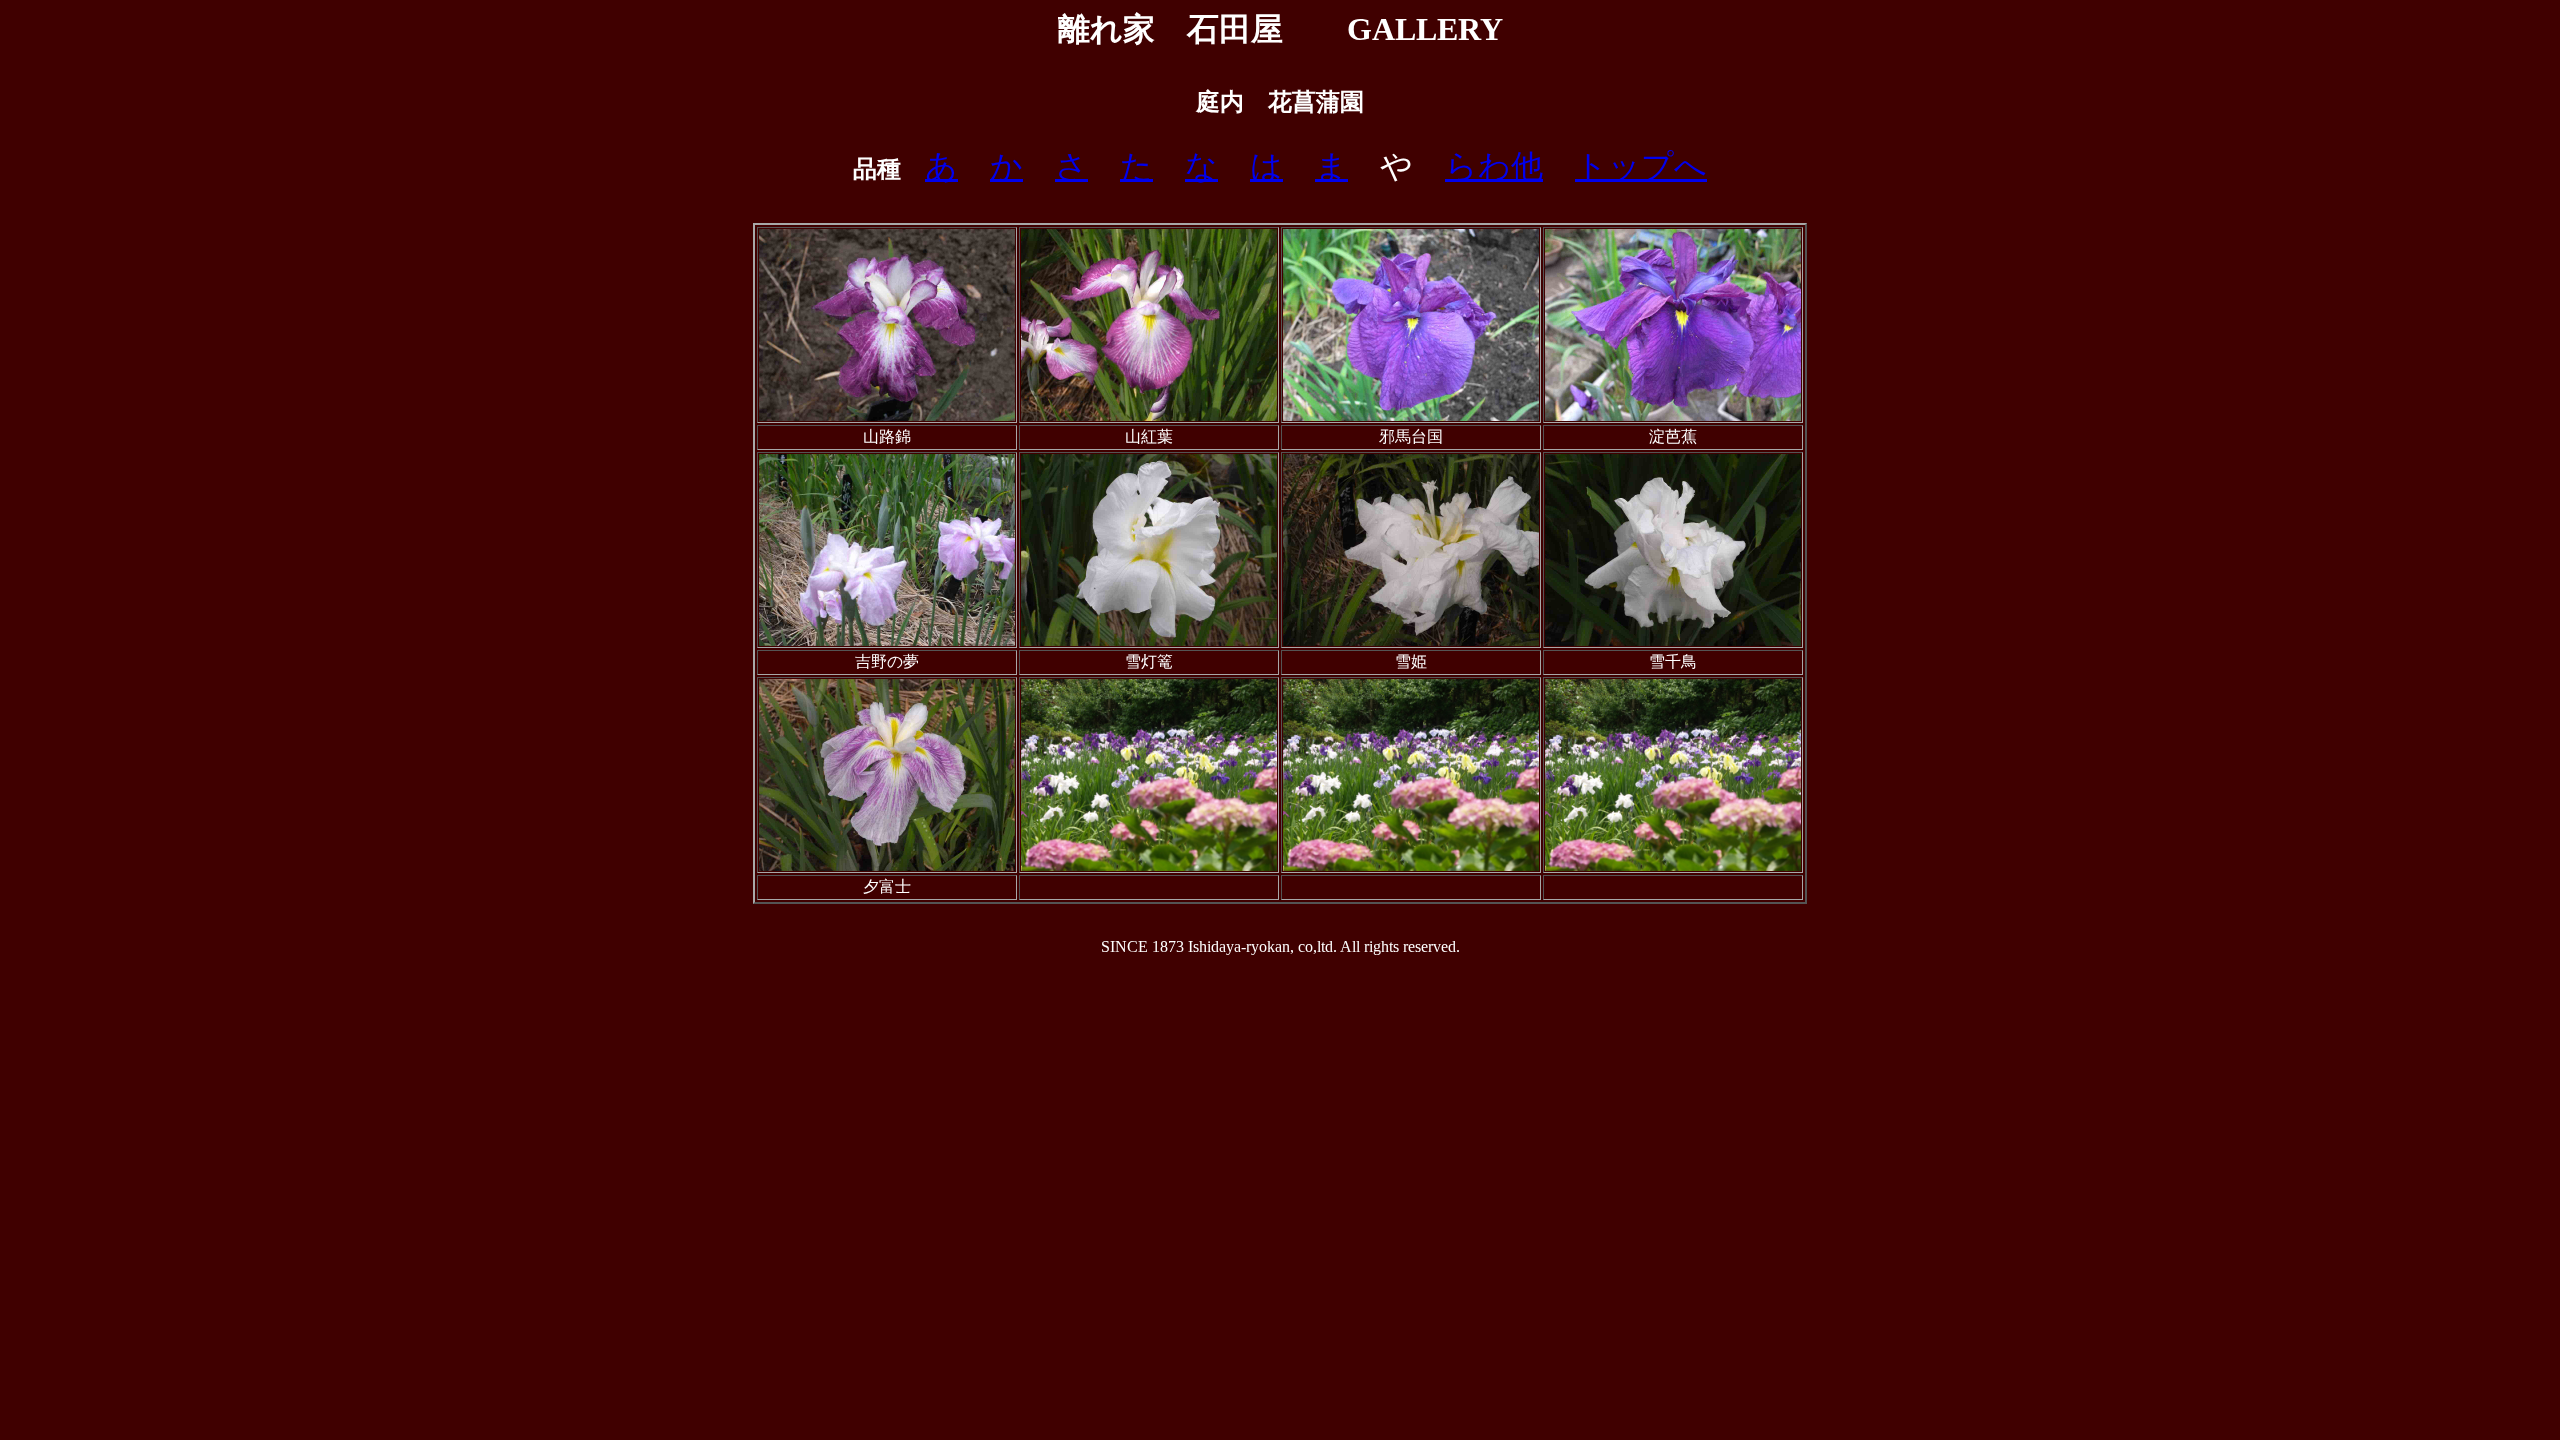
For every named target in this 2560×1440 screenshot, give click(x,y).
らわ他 (1494, 166)
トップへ (1641, 166)
